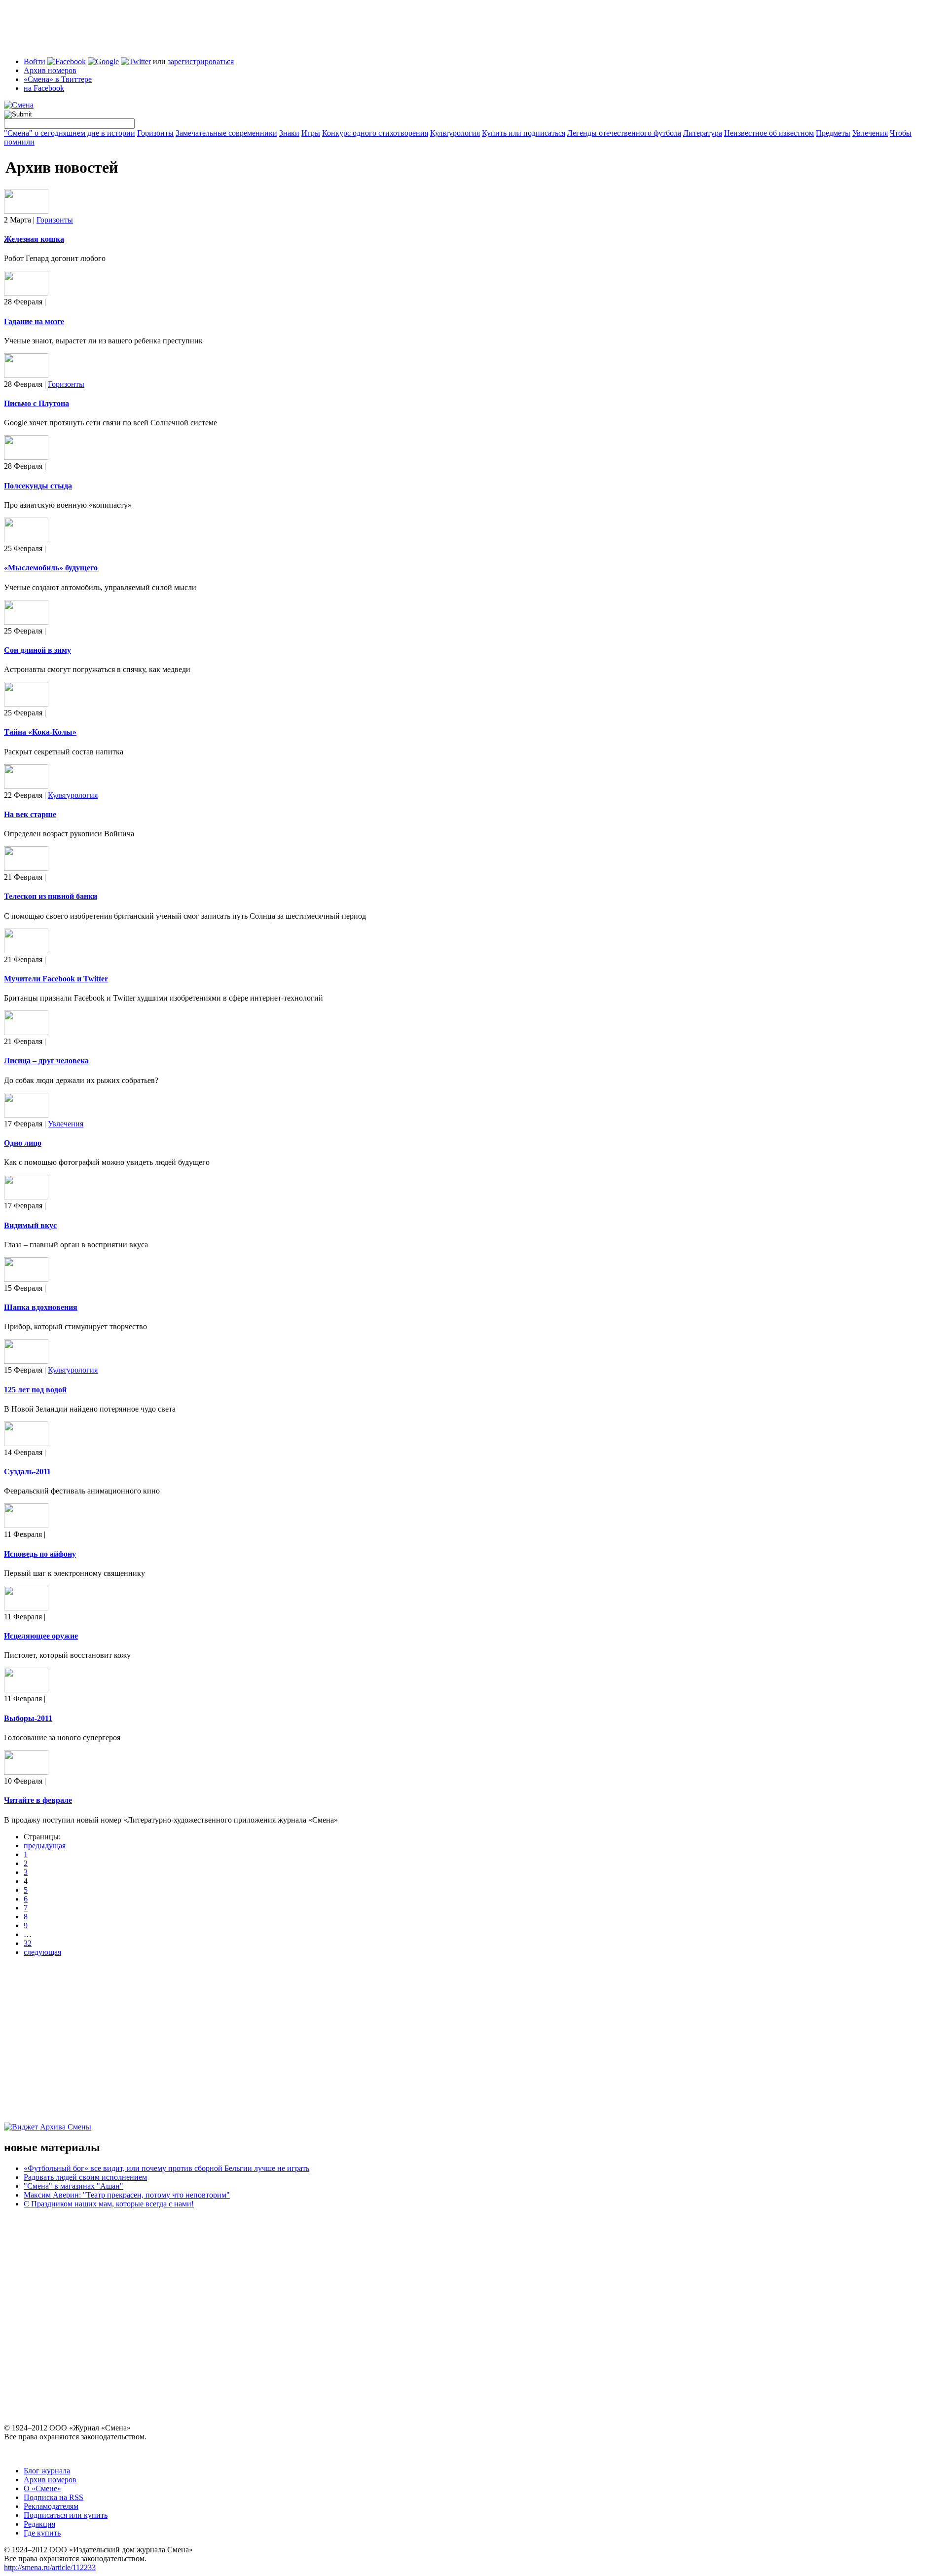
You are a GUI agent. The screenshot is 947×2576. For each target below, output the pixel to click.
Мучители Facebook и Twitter (56, 979)
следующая (42, 1952)
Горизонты (155, 133)
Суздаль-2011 (27, 1472)
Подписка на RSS (54, 2497)
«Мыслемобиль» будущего (51, 568)
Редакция (39, 2524)
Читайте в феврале (38, 1800)
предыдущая (45, 1846)
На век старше (30, 814)
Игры (311, 133)
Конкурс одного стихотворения (375, 133)
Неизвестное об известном (769, 133)
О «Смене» (42, 2488)
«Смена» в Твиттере (58, 79)
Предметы (833, 133)
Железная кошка (34, 239)
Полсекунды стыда (38, 486)
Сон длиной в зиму (37, 650)
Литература (703, 133)
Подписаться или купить (66, 2515)
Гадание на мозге (34, 321)
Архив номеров (50, 70)
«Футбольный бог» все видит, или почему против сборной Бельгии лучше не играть (166, 2168)
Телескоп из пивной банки (51, 896)
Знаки (289, 133)
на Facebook (44, 88)
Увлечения (870, 133)
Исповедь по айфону (40, 1554)
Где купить (42, 2533)
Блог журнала (47, 2471)
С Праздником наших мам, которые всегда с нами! (109, 2204)
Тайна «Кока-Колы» (40, 732)
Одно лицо (23, 1143)
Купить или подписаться (524, 133)
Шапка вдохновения (41, 1307)
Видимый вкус (30, 1225)
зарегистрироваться (201, 61)
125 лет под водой (35, 1390)
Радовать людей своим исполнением (85, 2177)
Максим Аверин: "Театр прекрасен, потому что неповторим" (127, 2195)
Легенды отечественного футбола (624, 133)
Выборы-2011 (28, 1718)
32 (28, 1943)
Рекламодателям (51, 2506)
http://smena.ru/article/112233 (50, 2567)
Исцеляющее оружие (41, 1636)
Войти (35, 61)
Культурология (455, 133)
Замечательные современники (226, 133)
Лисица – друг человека (46, 1061)
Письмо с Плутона (36, 403)
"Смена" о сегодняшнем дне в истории (70, 133)
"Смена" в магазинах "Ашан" (73, 2186)
